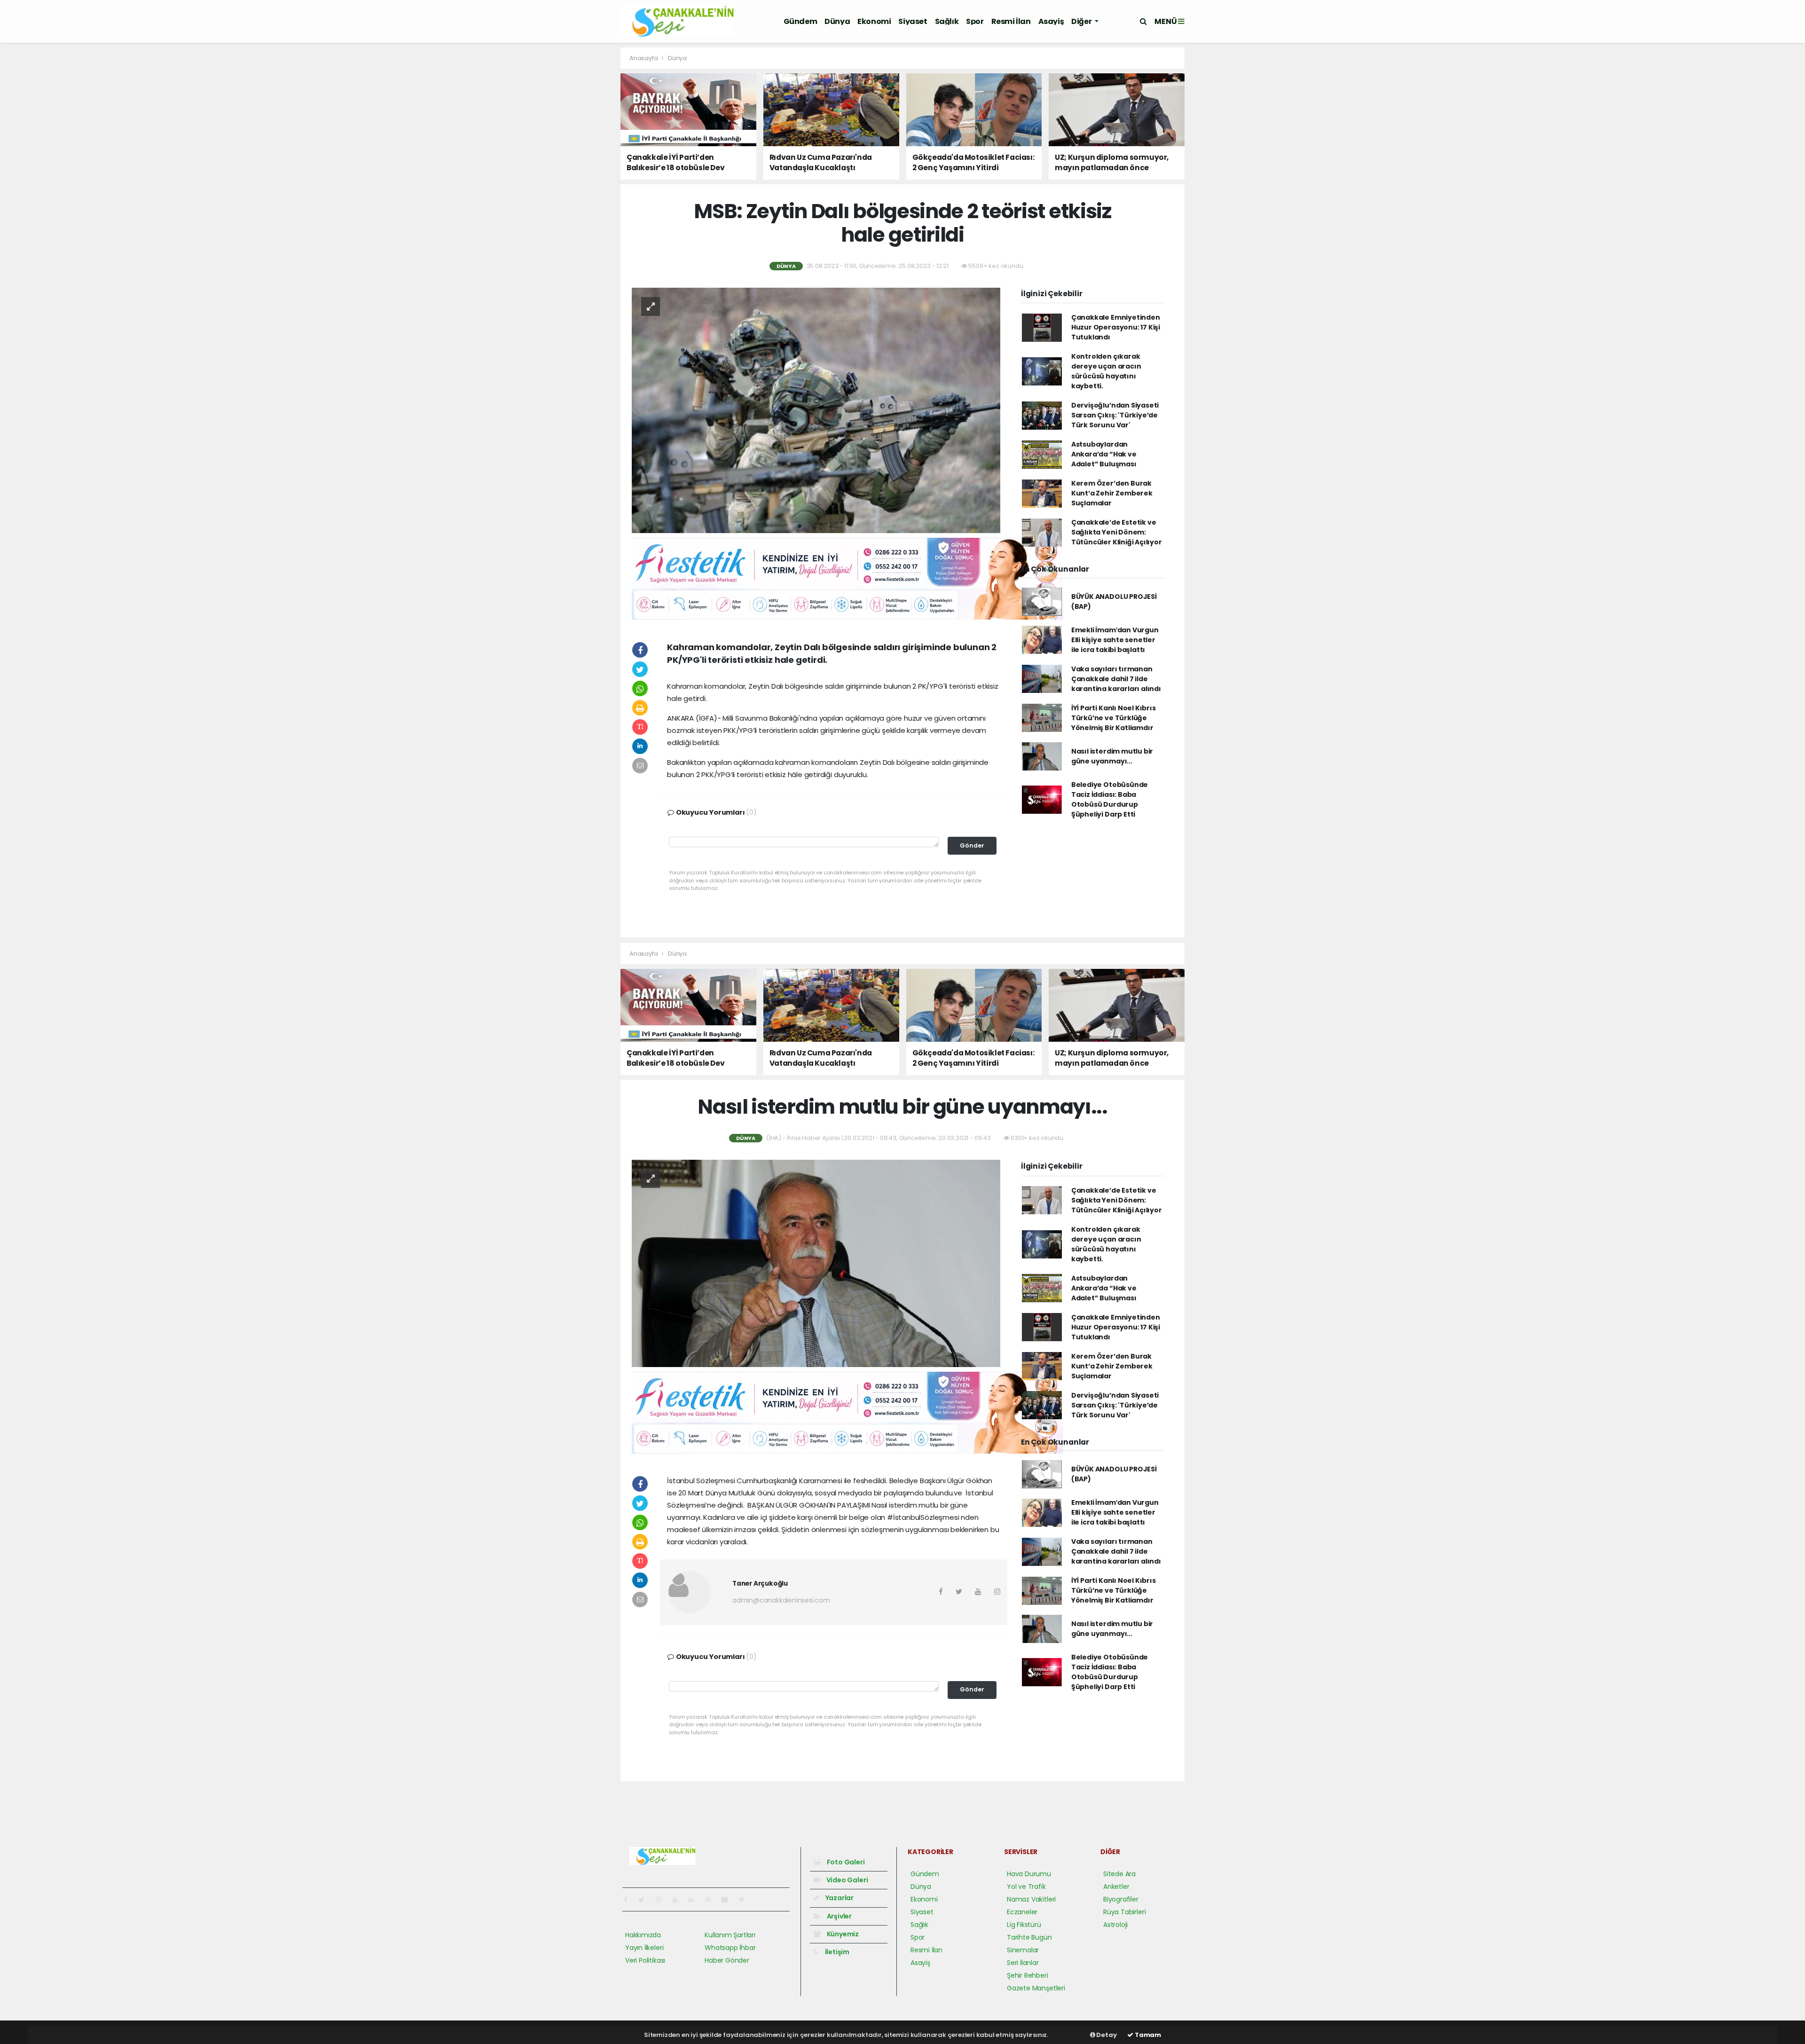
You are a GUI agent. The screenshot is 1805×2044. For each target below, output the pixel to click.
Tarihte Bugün (1029, 1937)
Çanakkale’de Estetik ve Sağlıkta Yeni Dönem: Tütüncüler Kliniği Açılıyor (1117, 532)
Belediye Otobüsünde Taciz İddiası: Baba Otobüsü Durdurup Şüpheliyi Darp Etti (1110, 799)
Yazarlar (839, 1898)
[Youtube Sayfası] (679, 1900)
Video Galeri (846, 1880)
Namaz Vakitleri (1031, 1899)
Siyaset (913, 21)
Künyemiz (842, 1934)
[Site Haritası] (729, 1900)
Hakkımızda (643, 1935)
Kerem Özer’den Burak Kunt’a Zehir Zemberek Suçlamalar (1112, 493)
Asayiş (1051, 21)
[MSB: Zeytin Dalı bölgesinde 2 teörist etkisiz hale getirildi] (816, 410)
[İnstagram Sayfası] (662, 1900)
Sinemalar (1023, 1950)
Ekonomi (874, 21)
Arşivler (839, 1916)
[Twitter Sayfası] (645, 1900)
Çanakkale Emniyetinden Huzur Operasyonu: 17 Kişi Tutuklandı (1116, 327)
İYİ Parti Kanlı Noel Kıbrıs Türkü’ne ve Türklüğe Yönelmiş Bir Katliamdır (1114, 718)
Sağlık (947, 21)
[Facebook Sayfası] (629, 1900)
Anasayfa (644, 58)
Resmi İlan (1011, 21)
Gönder (972, 845)
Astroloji (1115, 1925)
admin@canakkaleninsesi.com (781, 1600)
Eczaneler (1022, 1912)
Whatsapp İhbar (730, 1948)
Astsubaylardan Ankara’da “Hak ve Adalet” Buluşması (1104, 454)
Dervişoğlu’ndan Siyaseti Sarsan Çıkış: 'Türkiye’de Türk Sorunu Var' (1115, 415)
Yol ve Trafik (1026, 1887)
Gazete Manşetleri (1036, 1988)
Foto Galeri (845, 1862)
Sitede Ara (1119, 1874)
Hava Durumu (1029, 1874)
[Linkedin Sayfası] (695, 1900)
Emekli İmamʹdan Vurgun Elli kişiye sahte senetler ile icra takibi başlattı (1115, 640)
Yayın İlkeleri (644, 1948)
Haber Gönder (727, 1960)
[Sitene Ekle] (745, 1900)
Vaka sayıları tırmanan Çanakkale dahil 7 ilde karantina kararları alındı (1116, 679)
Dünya (837, 21)
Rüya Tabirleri (1124, 1912)
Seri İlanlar (1023, 1963)
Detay (1106, 2035)
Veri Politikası (645, 1960)
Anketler (1116, 1887)
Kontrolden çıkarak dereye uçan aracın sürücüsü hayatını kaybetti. (1106, 371)
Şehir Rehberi (1028, 1975)
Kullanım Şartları (730, 1935)
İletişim (836, 1952)
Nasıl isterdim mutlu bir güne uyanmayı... (1112, 756)
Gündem (800, 21)
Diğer (1082, 21)
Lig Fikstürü (1024, 1925)
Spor (975, 21)
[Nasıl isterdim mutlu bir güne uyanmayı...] (816, 1263)
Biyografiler (1121, 1899)
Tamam (1147, 2035)
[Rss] (712, 1900)
